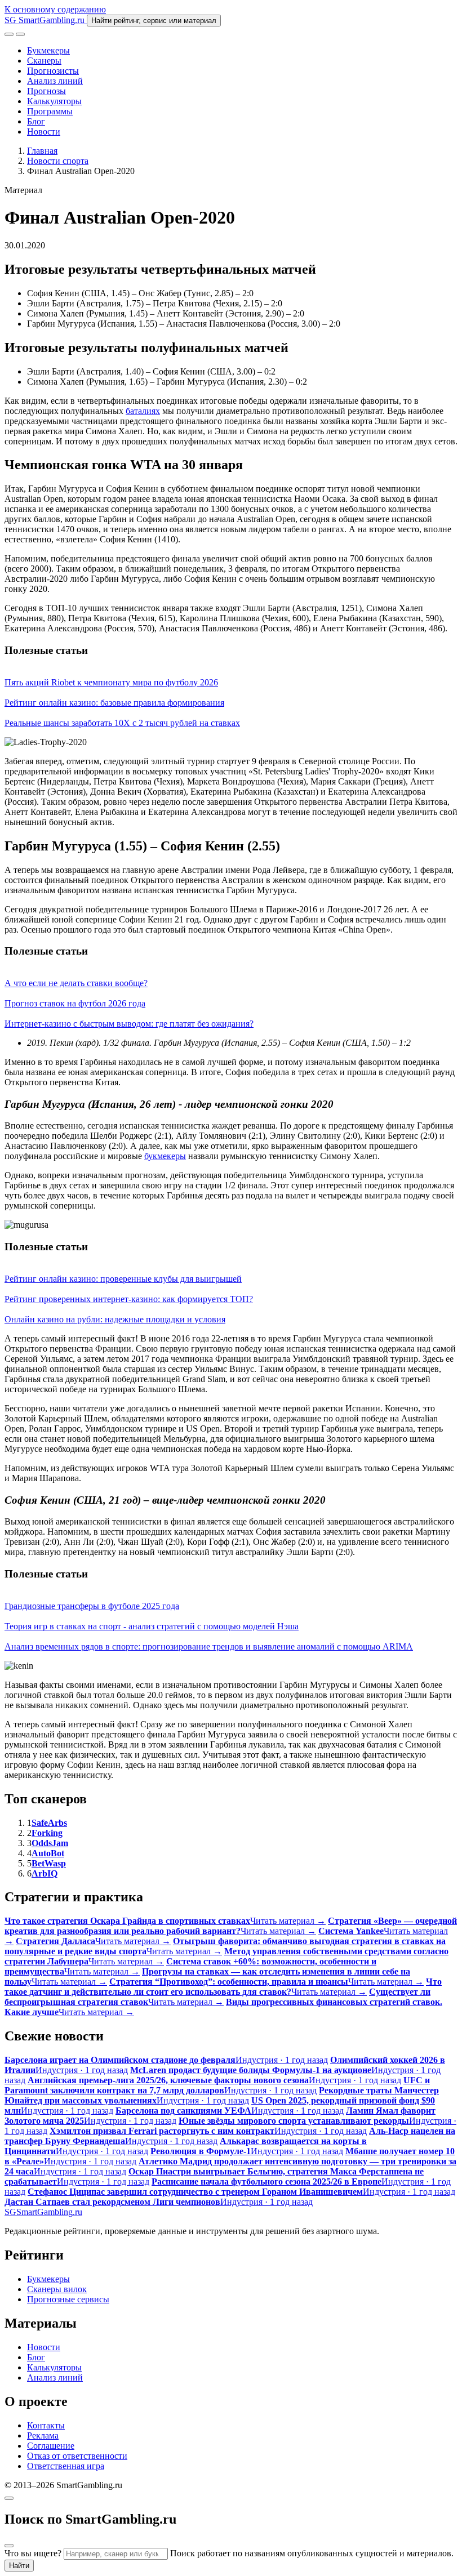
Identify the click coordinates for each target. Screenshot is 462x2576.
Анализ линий (55, 81)
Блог (36, 121)
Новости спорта (58, 161)
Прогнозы (46, 91)
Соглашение (51, 2446)
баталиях (143, 411)
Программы (50, 111)
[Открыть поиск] (9, 34)
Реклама (43, 2435)
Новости (44, 132)
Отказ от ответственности (77, 2456)
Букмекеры (48, 50)
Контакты (46, 2425)
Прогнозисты (53, 71)
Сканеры (44, 61)
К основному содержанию (55, 9)
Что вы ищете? (33, 2553)
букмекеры (165, 1156)
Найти (19, 2566)
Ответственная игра (66, 2466)
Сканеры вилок (57, 2289)
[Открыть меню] (20, 34)
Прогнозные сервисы (68, 2299)
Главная (42, 151)
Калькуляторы (54, 101)
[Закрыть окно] (9, 2498)
